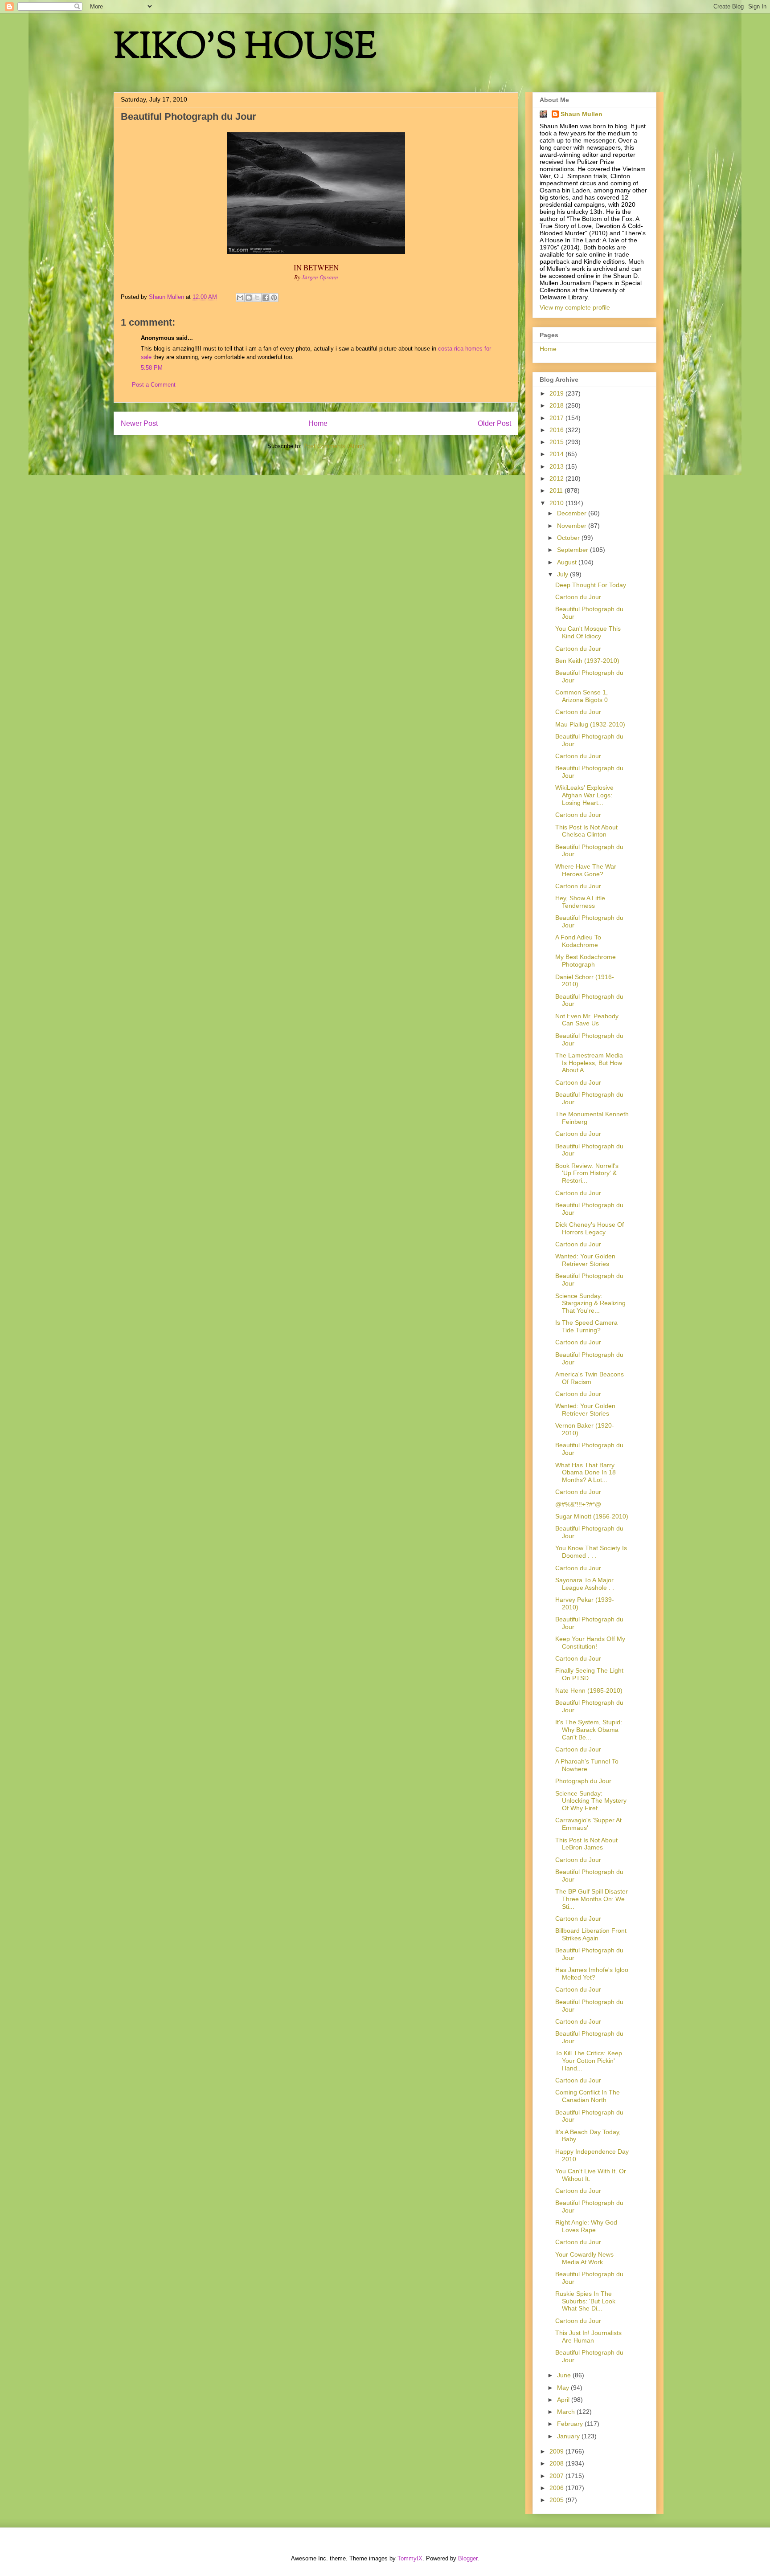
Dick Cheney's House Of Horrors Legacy (590, 1228)
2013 (557, 466)
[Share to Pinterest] (274, 298)
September (573, 550)
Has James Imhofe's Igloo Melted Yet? (592, 1974)
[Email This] (240, 298)
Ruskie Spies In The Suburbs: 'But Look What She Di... (585, 2301)
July (563, 574)
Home (318, 423)
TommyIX (410, 2558)
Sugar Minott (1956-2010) (592, 1516)
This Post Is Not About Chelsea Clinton (586, 831)
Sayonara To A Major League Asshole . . (585, 1584)
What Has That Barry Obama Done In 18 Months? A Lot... (586, 1473)
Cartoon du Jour (578, 597)
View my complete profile (575, 307)
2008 (557, 2463)
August (568, 562)
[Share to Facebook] (266, 298)
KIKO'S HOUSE (245, 49)
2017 (557, 418)
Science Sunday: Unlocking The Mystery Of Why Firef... (591, 1801)
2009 (557, 2451)
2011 (557, 490)
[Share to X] (257, 298)
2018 (557, 405)
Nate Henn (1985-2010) (589, 1690)
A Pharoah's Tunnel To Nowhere (587, 1765)
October (569, 538)
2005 (557, 2500)
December (573, 513)
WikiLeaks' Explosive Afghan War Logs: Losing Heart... (584, 795)
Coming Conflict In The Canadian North (588, 2096)
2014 (557, 454)
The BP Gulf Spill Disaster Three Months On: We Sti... (592, 1899)
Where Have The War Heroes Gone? (586, 870)
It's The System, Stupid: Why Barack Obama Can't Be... (589, 1730)
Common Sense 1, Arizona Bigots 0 (582, 696)
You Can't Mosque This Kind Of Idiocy (588, 632)
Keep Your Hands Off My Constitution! (590, 1643)
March (567, 2412)
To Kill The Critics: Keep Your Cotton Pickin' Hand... (589, 2061)
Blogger (468, 2558)
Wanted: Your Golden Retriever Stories (585, 1260)
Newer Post (139, 423)
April (564, 2400)
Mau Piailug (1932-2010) (590, 724)
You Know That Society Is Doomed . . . (591, 1552)
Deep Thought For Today (591, 585)
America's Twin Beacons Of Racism (590, 1378)
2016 (557, 430)
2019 (557, 393)
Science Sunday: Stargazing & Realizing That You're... (590, 1303)
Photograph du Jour (583, 1781)
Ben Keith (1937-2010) (587, 661)
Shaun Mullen (582, 114)
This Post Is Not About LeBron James (586, 1844)
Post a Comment (154, 385)
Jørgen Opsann (320, 277)
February (571, 2424)
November (573, 526)
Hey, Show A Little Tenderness (580, 902)
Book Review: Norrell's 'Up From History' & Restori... (587, 1173)
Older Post (494, 423)
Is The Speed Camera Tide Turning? (586, 1326)
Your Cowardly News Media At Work (584, 2258)
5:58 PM (152, 368)
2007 (557, 2476)
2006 (557, 2488)
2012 (557, 478)
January (569, 2436)
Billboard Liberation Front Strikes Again (591, 1934)
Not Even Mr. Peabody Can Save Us (587, 1020)
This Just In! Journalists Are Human (588, 2337)
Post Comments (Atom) (334, 446)
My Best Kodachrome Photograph (586, 961)
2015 (557, 442)
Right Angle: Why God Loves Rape (586, 2226)
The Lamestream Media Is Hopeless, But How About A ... (589, 1063)
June (565, 2375)
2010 (557, 503)
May (564, 2388)
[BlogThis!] (249, 298)
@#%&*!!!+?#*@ (578, 1504)
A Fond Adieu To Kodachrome (578, 941)
